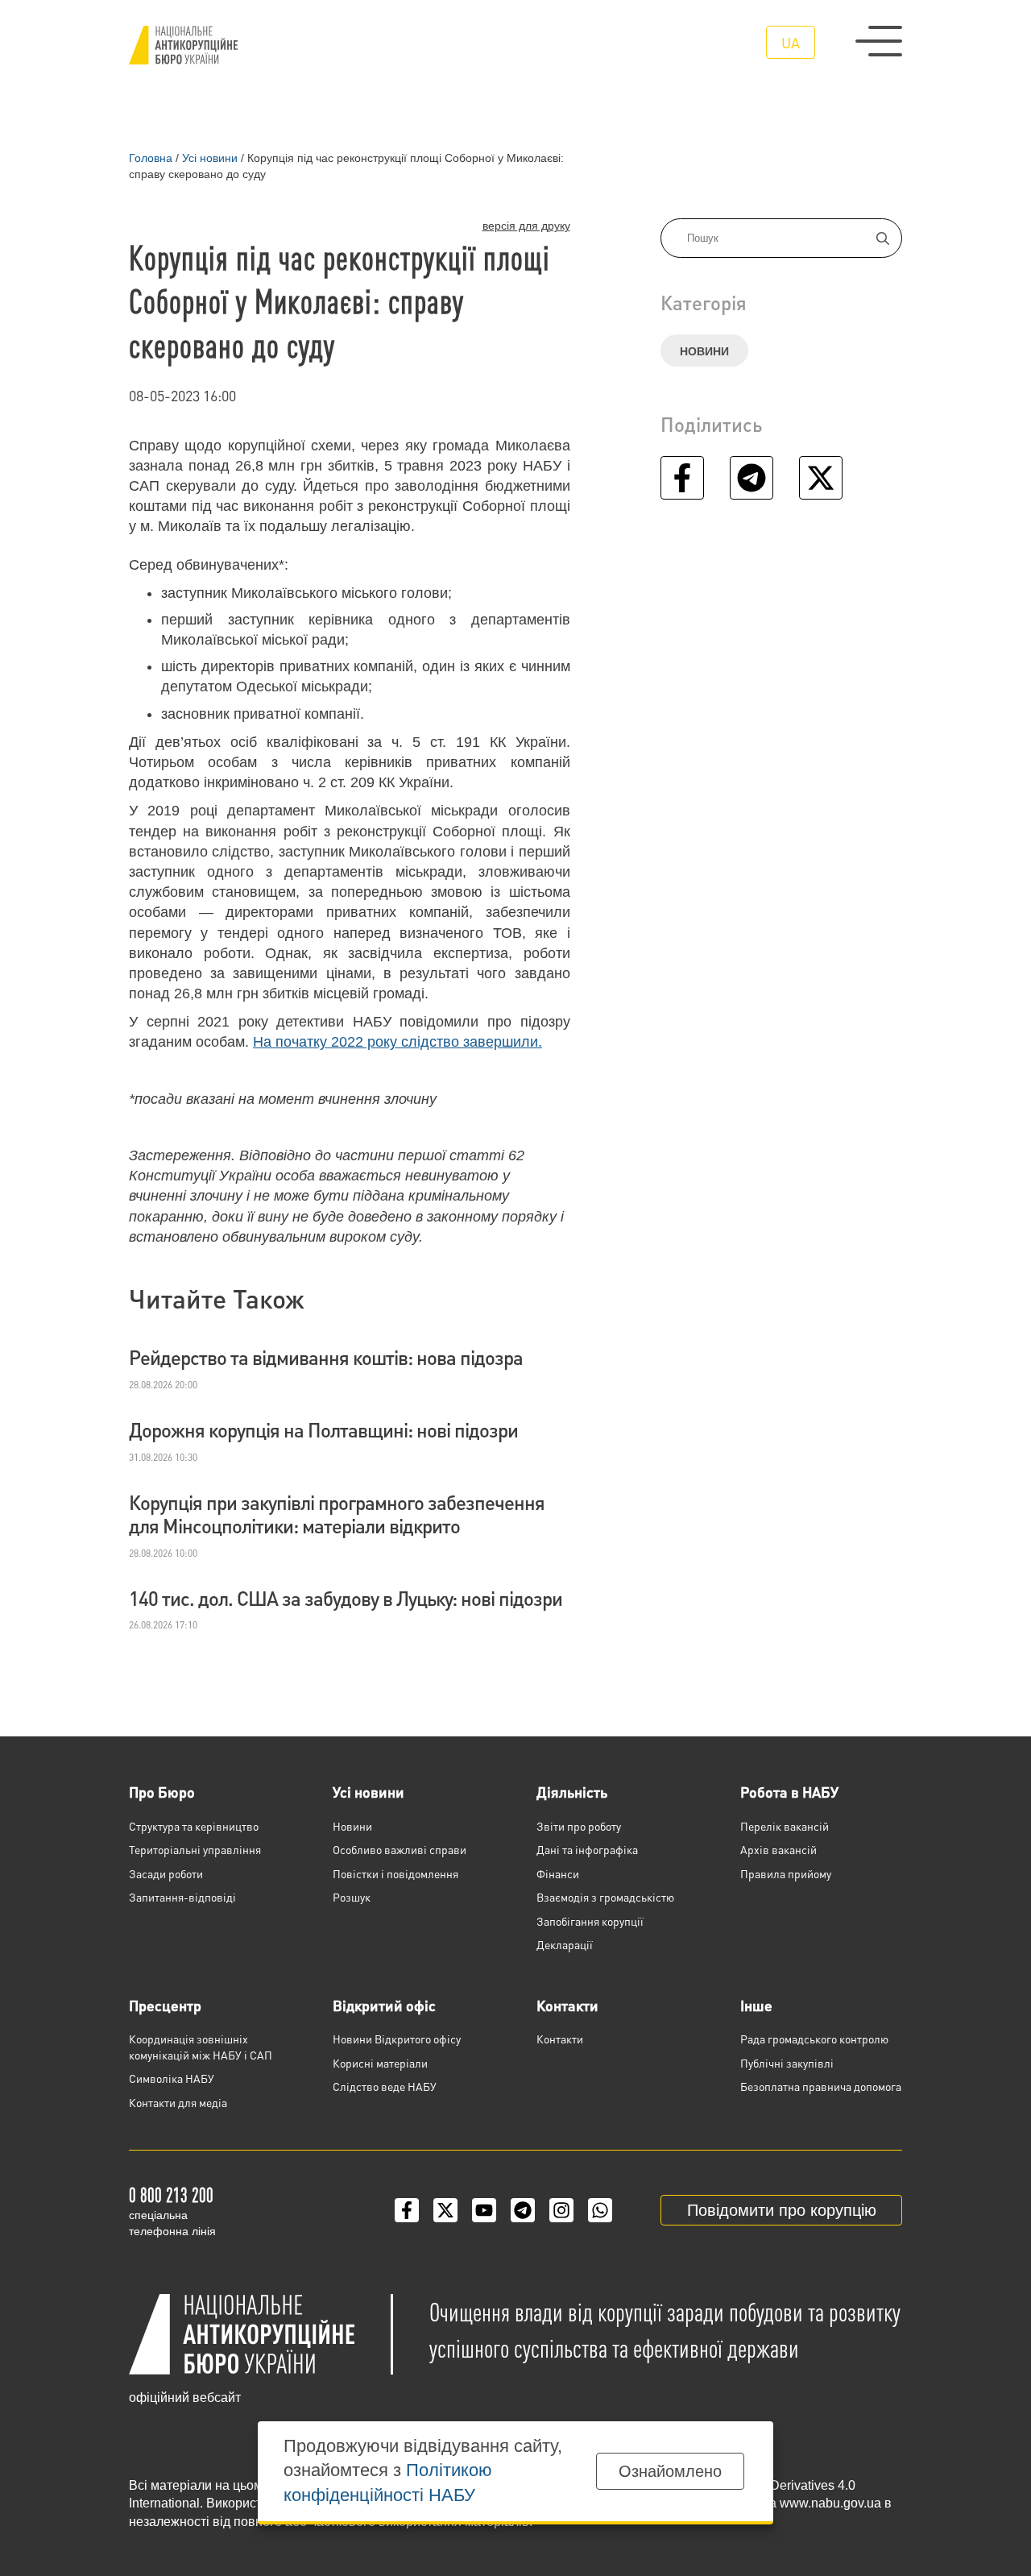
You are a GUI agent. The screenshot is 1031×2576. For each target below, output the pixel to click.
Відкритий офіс (384, 2005)
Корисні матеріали (380, 2063)
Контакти (567, 2005)
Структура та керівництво (194, 1826)
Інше (756, 2005)
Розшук (352, 1897)
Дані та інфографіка (587, 1849)
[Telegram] (523, 2210)
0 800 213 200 (171, 2194)
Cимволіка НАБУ (172, 2078)
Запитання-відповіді (182, 1897)
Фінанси (558, 1873)
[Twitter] (445, 2210)
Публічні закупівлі (787, 2063)
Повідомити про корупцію (782, 2210)
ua (791, 42)
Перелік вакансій (785, 1826)
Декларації (565, 1944)
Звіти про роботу (579, 1826)
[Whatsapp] (600, 2210)
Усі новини (369, 1792)
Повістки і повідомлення (395, 1873)
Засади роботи (166, 1873)
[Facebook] (407, 2210)
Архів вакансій (778, 1849)
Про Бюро (162, 1792)
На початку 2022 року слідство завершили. (397, 1042)
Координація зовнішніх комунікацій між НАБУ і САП (201, 2047)
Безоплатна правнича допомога (821, 2086)
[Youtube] (484, 2210)
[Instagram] (561, 2210)
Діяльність (572, 1792)
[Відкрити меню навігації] (879, 41)
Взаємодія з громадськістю (605, 1897)
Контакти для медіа (178, 2102)
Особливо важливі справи (400, 1849)
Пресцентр (165, 2005)
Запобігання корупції (590, 1921)
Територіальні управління (195, 1849)
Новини (704, 351)
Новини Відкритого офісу (397, 2039)
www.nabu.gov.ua (830, 2503)
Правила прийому (786, 1873)
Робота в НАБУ (789, 1792)
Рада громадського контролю (814, 2039)
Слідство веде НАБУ (385, 2086)
